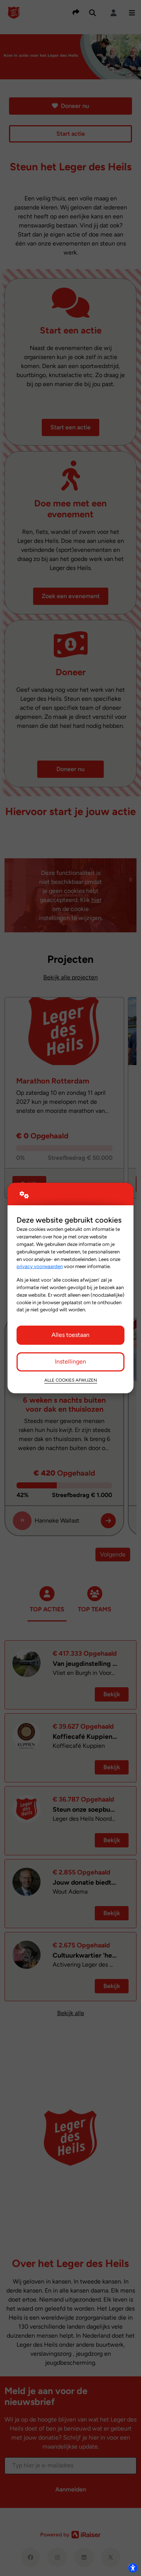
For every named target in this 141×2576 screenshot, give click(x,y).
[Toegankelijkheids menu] (133, 2568)
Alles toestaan (70, 1335)
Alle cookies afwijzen (71, 1380)
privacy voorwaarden (40, 1266)
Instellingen (70, 1361)
